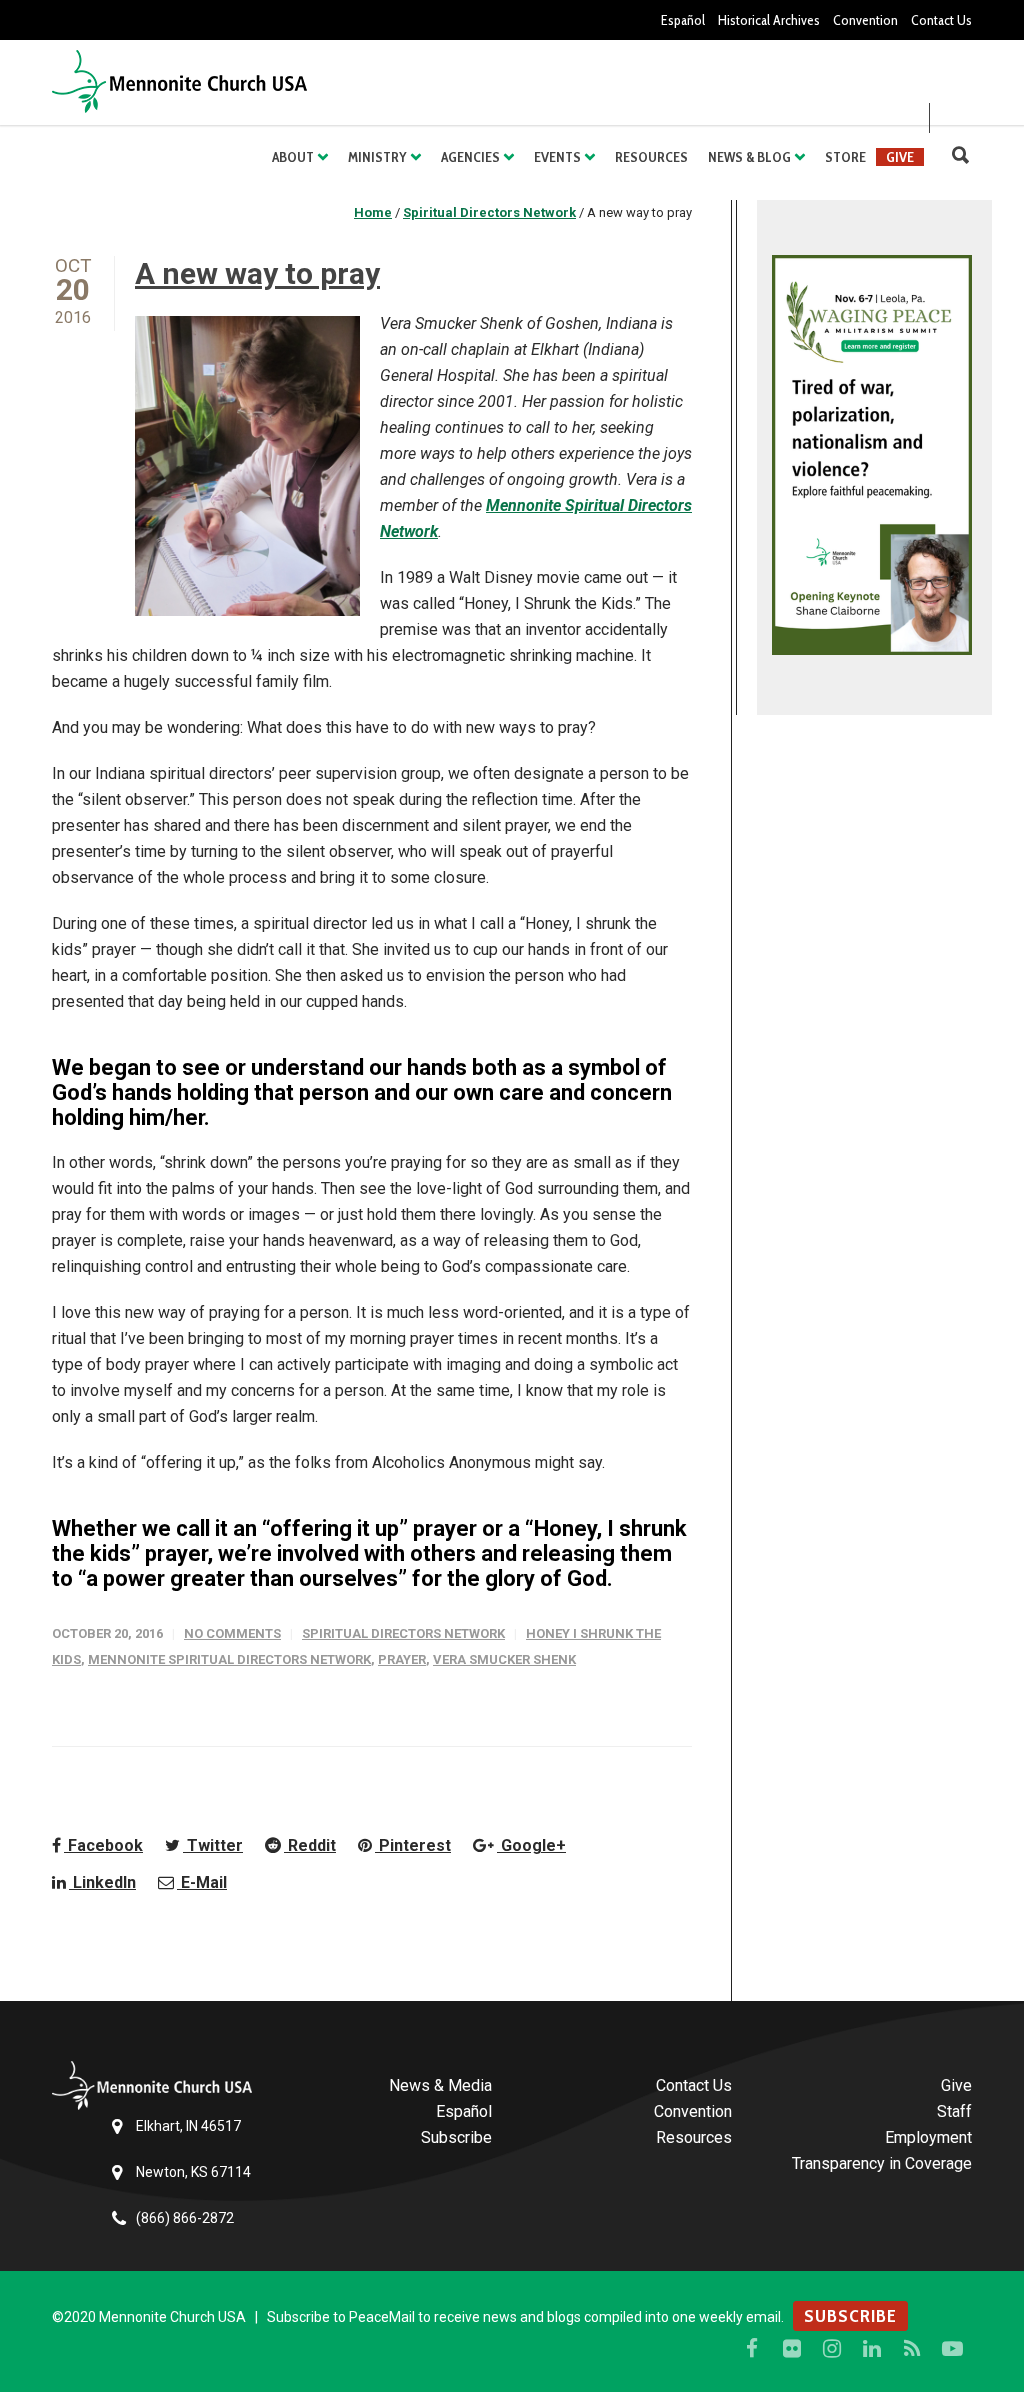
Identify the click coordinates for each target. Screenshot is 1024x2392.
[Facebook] (752, 2349)
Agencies (470, 157)
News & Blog (749, 157)
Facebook (103, 1845)
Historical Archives (769, 20)
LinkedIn (102, 1882)
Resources (651, 157)
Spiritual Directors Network (403, 1633)
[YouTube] (952, 2349)
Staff (954, 2111)
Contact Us (941, 20)
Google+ (531, 1845)
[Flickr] (792, 2349)
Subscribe (456, 2137)
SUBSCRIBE (850, 2316)
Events (557, 157)
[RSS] (912, 2349)
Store (845, 157)
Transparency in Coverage (882, 2163)
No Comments (232, 1633)
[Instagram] (832, 2349)
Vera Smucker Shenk (504, 1659)
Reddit (310, 1845)
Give (900, 157)
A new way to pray (257, 273)
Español (683, 20)
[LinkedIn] (872, 2349)
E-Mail (202, 1882)
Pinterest (413, 1845)
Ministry (377, 157)
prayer (402, 1659)
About (293, 157)
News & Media (440, 2085)
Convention (865, 20)
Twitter (213, 1845)
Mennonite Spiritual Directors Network (229, 1659)
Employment (928, 2137)
